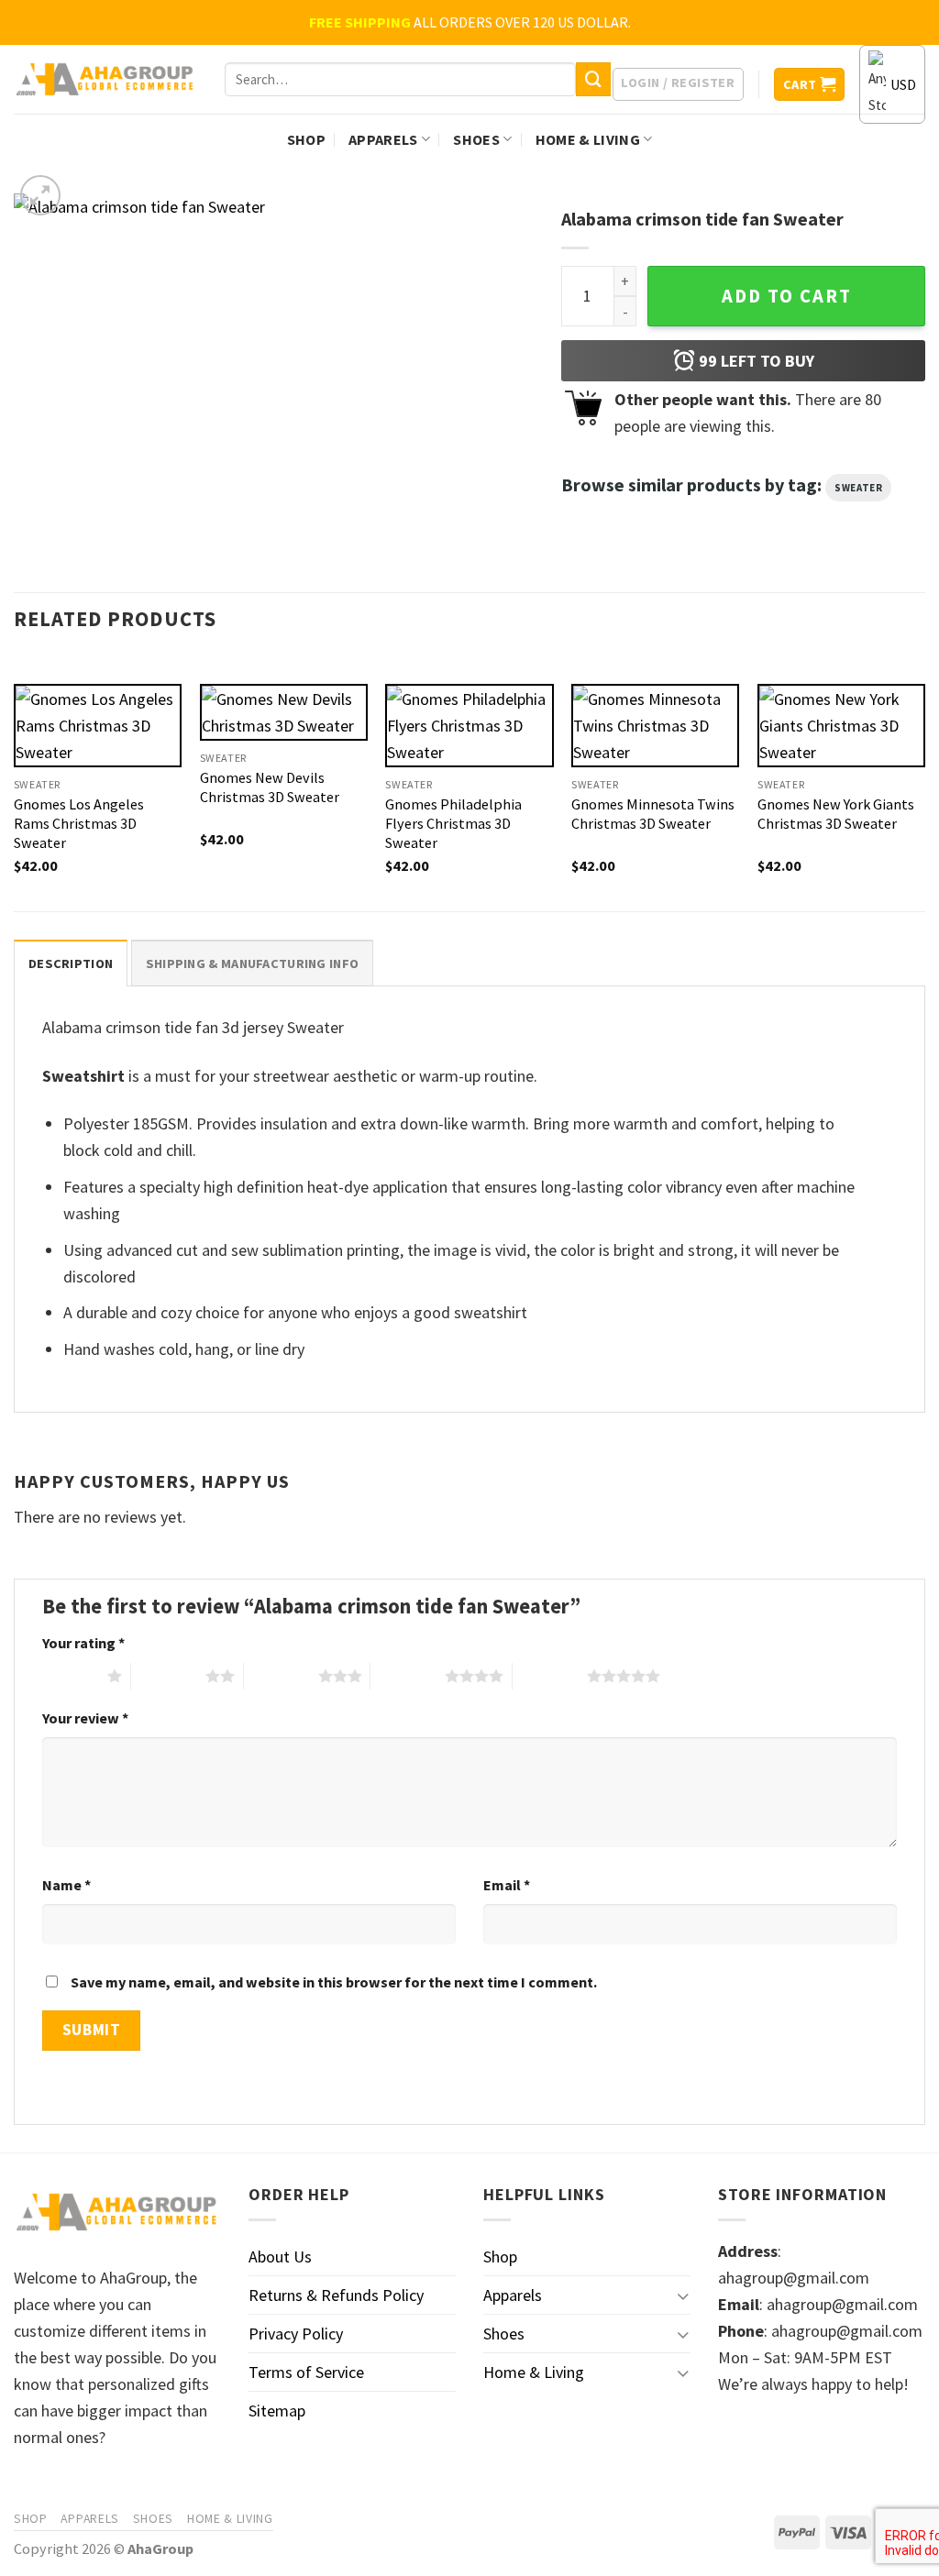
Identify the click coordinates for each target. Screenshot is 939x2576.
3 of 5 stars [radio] (281, 1676)
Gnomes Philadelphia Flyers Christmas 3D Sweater (453, 823)
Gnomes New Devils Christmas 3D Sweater (270, 787)
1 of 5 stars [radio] (70, 1676)
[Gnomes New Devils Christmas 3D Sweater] (284, 712)
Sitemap (277, 2411)
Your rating (83, 1643)
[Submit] (593, 80)
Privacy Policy (296, 2334)
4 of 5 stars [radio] (408, 1676)
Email (507, 1885)
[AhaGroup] (105, 80)
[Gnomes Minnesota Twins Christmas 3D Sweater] (655, 726)
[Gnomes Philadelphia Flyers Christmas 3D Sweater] (469, 726)
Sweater (858, 488)
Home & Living (588, 139)
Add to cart (787, 296)
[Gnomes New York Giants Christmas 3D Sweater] (841, 726)
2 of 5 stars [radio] (168, 1676)
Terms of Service (306, 2372)
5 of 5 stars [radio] (550, 1676)
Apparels (383, 139)
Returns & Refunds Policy (336, 2295)
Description (71, 963)
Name (66, 1885)
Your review (85, 1718)
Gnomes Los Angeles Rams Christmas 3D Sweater (79, 823)
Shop (306, 139)
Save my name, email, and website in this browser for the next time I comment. (334, 1982)
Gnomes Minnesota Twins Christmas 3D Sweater (653, 814)
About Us (280, 2257)
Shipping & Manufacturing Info (252, 963)
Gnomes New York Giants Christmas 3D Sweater (836, 814)
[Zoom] (40, 195)
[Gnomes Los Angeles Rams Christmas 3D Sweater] (98, 726)
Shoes (476, 139)
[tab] (71, 963)
